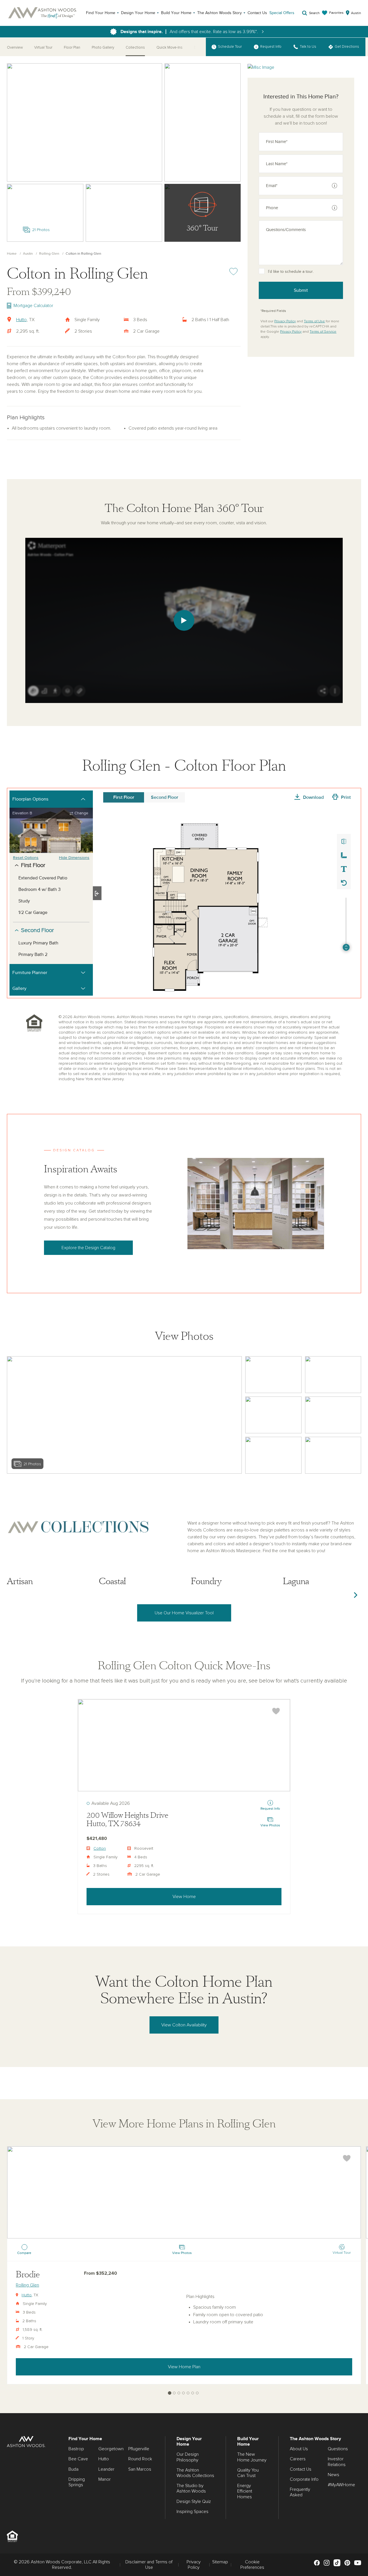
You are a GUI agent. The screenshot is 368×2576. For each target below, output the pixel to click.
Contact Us (257, 13)
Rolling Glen (49, 254)
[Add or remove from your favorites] (276, 1711)
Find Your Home (101, 13)
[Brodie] (184, 2192)
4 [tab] (184, 2393)
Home (12, 254)
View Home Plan (184, 2367)
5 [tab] (188, 2393)
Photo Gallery (103, 48)
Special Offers (282, 13)
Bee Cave (78, 2459)
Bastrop (76, 2449)
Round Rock (140, 2459)
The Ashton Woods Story (220, 13)
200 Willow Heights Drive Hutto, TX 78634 (127, 1820)
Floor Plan (72, 48)
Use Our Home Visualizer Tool (184, 1613)
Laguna (296, 1581)
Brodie (28, 2275)
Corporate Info (304, 2479)
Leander (106, 2469)
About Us (299, 2449)
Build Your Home (176, 13)
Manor (105, 2479)
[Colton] (184, 1745)
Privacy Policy (285, 321)
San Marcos (140, 2469)
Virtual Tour (43, 48)
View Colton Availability (184, 2025)
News (333, 2475)
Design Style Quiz (194, 2501)
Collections (135, 48)
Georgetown (111, 2449)
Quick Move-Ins (169, 48)
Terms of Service (323, 332)
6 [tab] (193, 2393)
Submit (301, 290)
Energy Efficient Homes (245, 2491)
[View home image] (273, 1375)
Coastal (112, 1581)
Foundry (206, 1581)
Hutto (21, 320)
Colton (100, 1849)
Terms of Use (314, 321)
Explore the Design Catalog (88, 1248)
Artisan (20, 1581)
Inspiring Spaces (192, 2512)
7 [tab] (197, 2393)
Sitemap (220, 2562)
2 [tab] (174, 2393)
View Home (184, 1897)
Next (355, 1595)
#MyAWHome (341, 2485)
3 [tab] (179, 2393)
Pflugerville (139, 2449)
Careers (298, 2459)
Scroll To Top (359, 2407)
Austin (28, 254)
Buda (73, 2469)
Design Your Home (138, 13)
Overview (15, 48)
